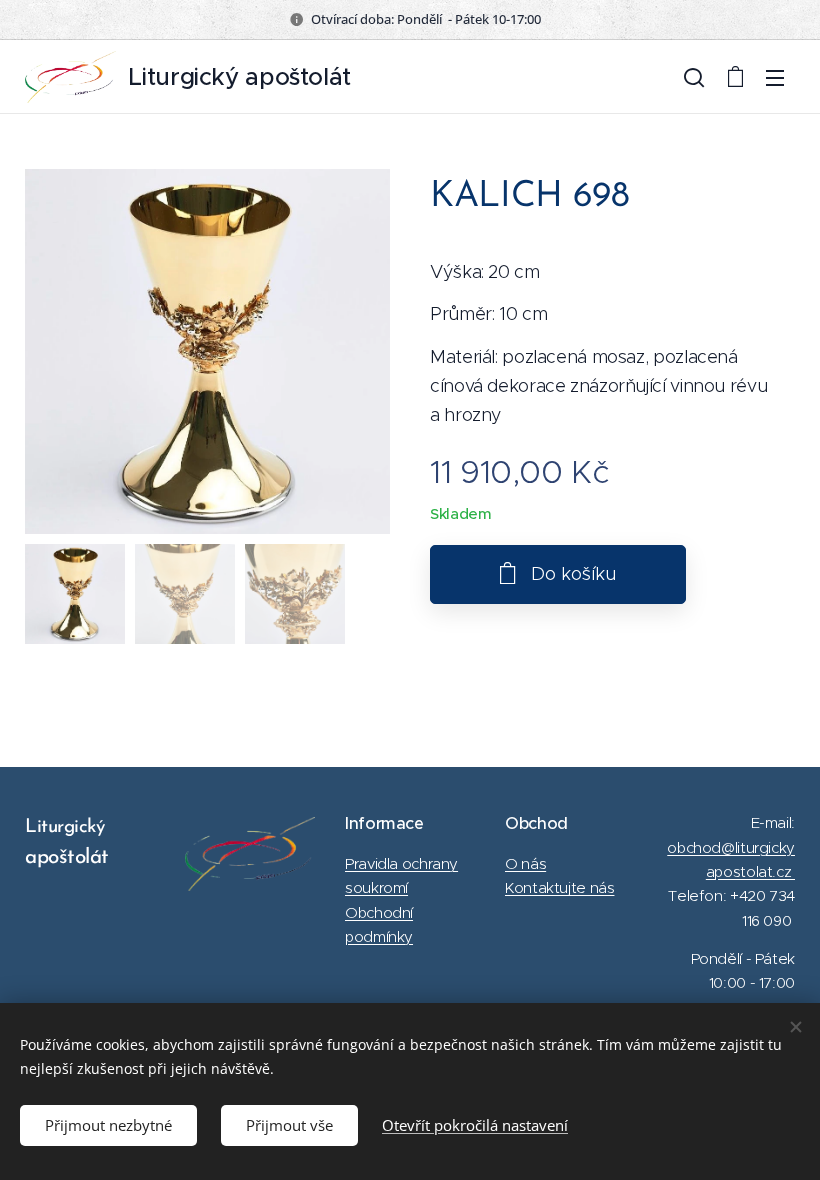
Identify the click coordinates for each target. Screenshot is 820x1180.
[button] (694, 77)
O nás (525, 863)
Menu (775, 77)
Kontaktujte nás (559, 887)
